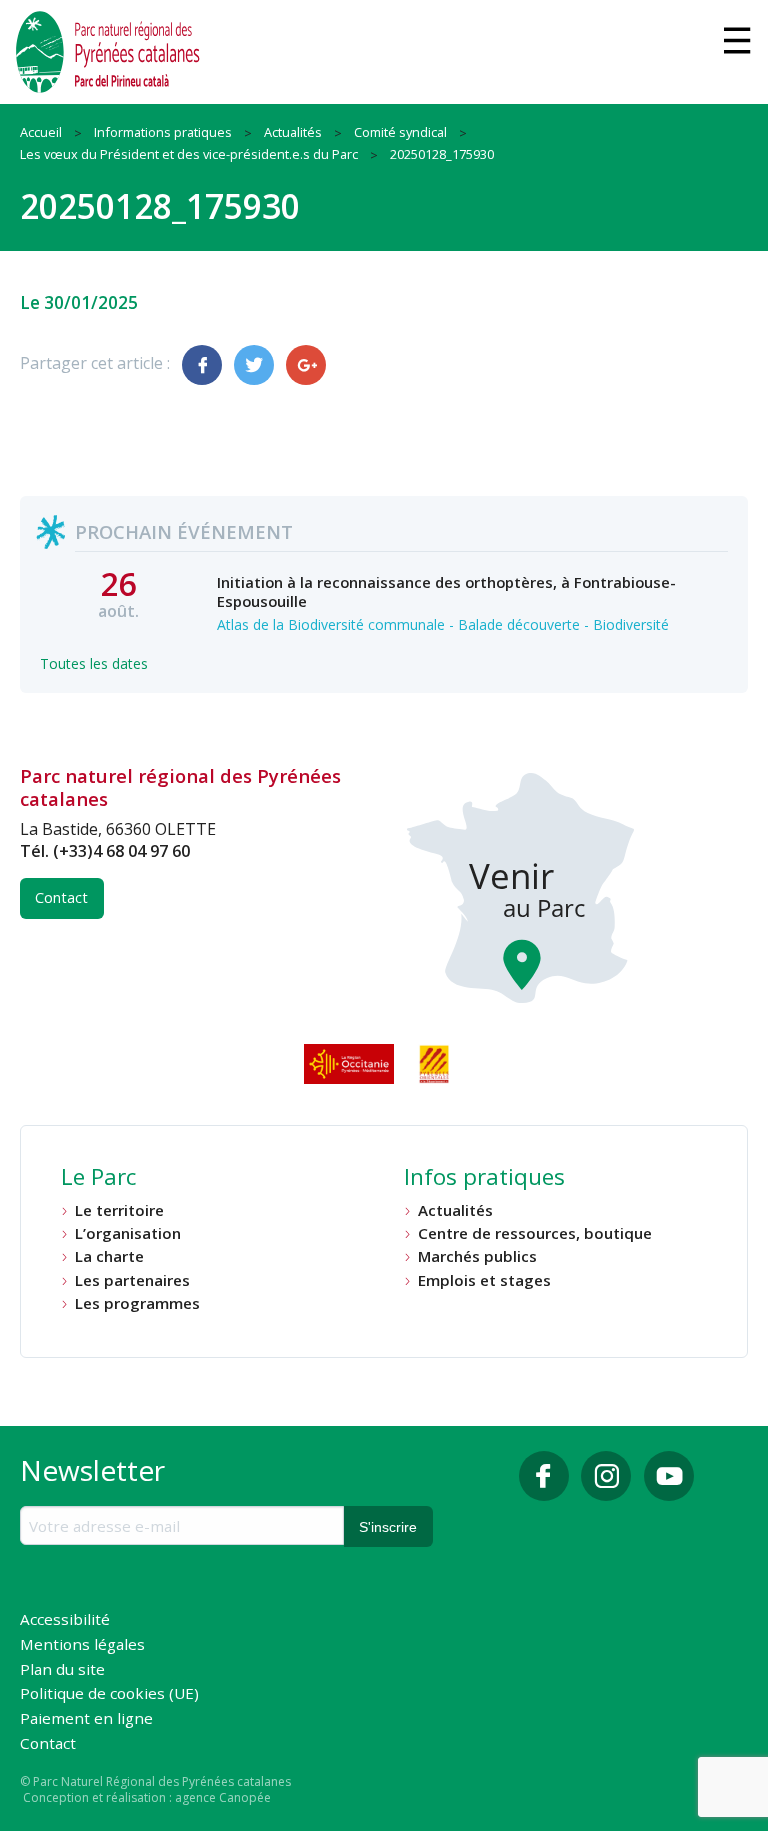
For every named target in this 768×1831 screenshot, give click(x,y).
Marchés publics (477, 1256)
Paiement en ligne (86, 1719)
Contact (61, 897)
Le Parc (98, 1179)
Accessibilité (65, 1620)
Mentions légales (82, 1645)
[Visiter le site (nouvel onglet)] (351, 1064)
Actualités (455, 1210)
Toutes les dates (94, 663)
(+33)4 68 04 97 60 (121, 851)
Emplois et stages (484, 1280)
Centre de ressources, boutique (535, 1233)
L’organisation (128, 1233)
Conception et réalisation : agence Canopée (147, 1797)
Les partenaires (132, 1280)
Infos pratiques (484, 1179)
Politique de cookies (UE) (109, 1694)
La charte (109, 1256)
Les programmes (137, 1303)
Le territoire (119, 1210)
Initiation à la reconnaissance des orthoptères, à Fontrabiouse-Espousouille (446, 591)
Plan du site (62, 1670)
